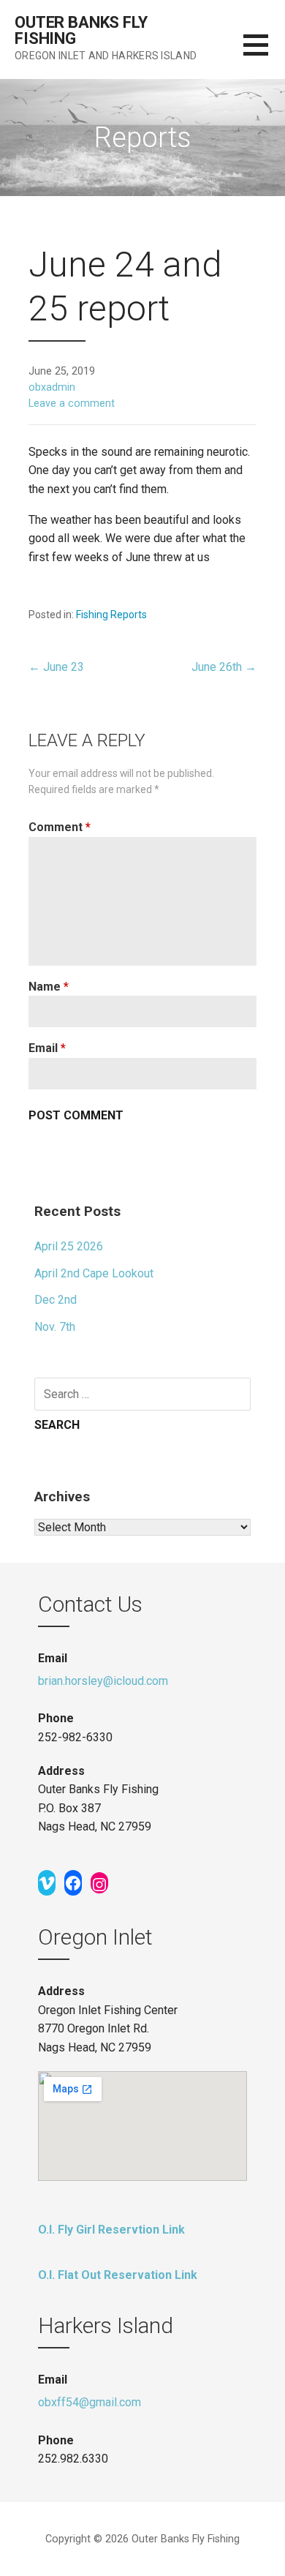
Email (47, 1048)
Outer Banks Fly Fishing (81, 30)
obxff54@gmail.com (90, 2402)
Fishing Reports (111, 615)
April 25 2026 (69, 1246)
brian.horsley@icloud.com (103, 1681)
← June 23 (56, 667)
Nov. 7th (55, 1327)
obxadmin (52, 387)
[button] (264, 54)
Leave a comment (72, 403)
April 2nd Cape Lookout (94, 1273)
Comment (60, 827)
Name (49, 987)
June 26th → (224, 667)
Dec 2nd (56, 1300)
